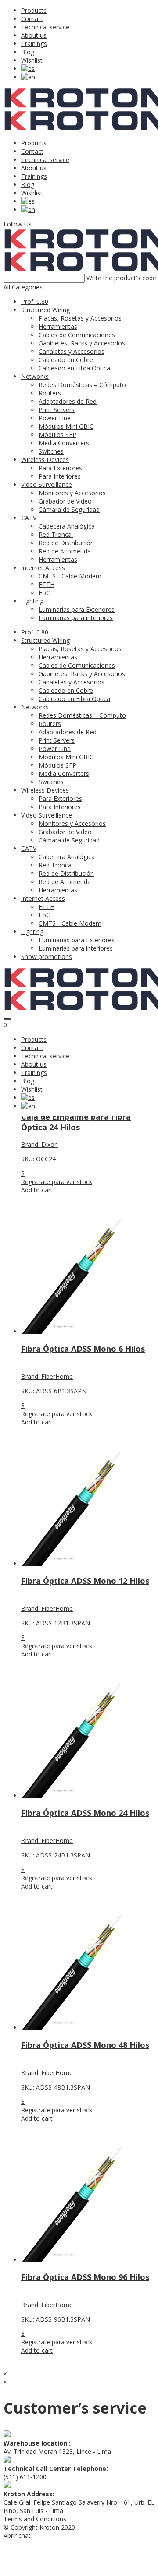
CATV (29, 518)
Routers (50, 393)
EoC (44, 593)
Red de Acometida (65, 551)
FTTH (47, 584)
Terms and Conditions (35, 2519)
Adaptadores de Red (68, 401)
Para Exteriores (60, 468)
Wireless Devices (45, 460)
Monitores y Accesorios (72, 493)
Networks (35, 376)
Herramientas (58, 326)
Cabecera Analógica (67, 526)
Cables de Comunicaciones (77, 335)
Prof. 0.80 (35, 301)
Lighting (32, 601)
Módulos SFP (57, 435)
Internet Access (43, 568)
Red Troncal (56, 534)
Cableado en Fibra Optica (74, 368)
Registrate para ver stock (57, 1182)
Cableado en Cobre (66, 360)
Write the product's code (121, 278)
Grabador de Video (65, 501)
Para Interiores (60, 476)
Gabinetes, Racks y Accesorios (82, 343)
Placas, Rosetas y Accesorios (80, 318)
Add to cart (37, 1190)
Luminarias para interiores (76, 618)
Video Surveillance (47, 485)
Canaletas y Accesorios (72, 351)
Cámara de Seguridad (69, 509)
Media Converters (64, 443)
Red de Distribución (66, 543)
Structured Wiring (45, 310)
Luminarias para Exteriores (77, 609)
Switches (51, 451)
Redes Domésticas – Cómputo (82, 385)
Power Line (55, 418)
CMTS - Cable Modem (70, 576)
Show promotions (47, 957)
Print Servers (57, 410)
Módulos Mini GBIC (66, 426)
